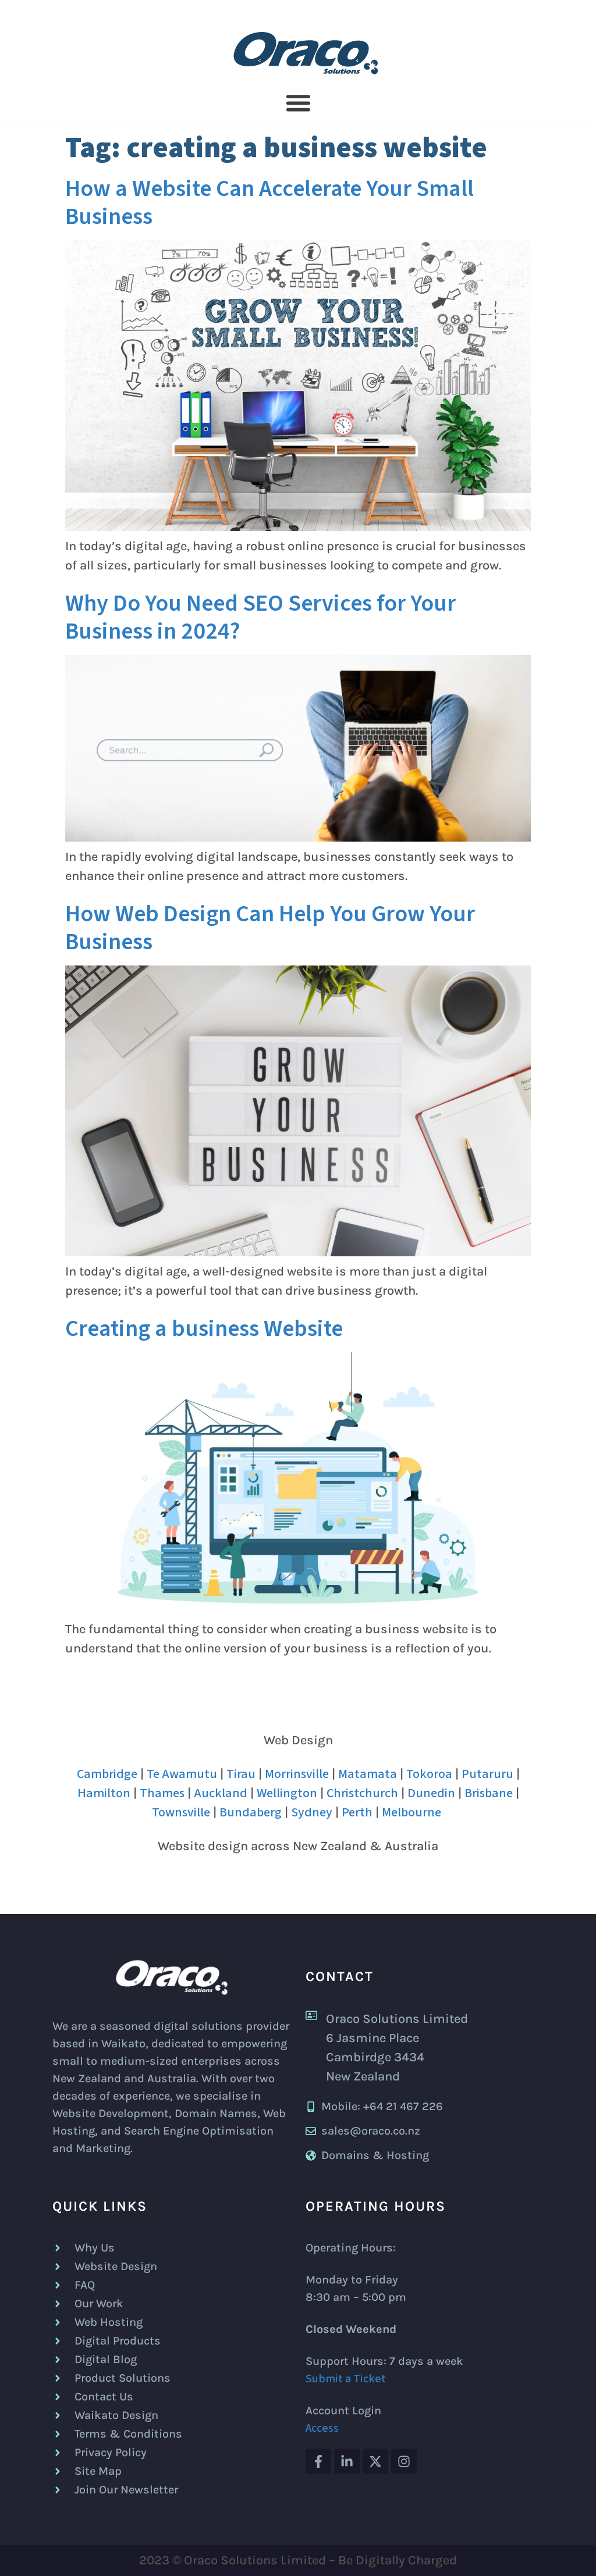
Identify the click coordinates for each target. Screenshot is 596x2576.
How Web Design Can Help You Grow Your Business (270, 928)
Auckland (221, 1793)
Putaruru (487, 1774)
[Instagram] (404, 2461)
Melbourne (411, 1812)
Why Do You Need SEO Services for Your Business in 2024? (260, 617)
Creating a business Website (204, 1329)
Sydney (312, 1812)
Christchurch (362, 1793)
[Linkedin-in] (347, 2461)
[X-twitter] (375, 2461)
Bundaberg (251, 1812)
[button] (298, 103)
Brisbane (489, 1793)
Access (322, 2428)
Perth (357, 1812)
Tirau (241, 1774)
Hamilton (104, 1793)
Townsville (181, 1812)
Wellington (287, 1793)
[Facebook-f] (318, 2461)
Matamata (368, 1774)
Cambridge (107, 1774)
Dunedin (431, 1793)
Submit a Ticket (346, 2379)
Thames (162, 1793)
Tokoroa (429, 1774)
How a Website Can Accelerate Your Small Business (269, 203)
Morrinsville (297, 1774)
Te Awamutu (182, 1774)
